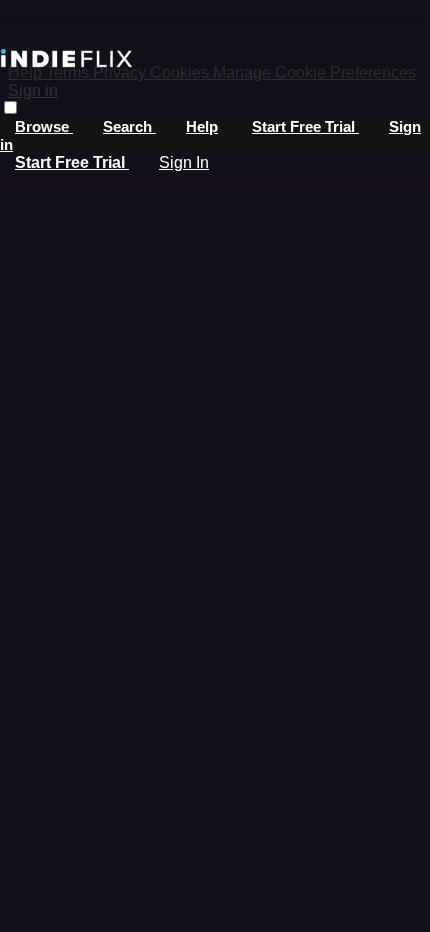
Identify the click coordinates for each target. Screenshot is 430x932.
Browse (44, 126)
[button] (10, 107)
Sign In (184, 162)
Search (129, 126)
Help (202, 126)
